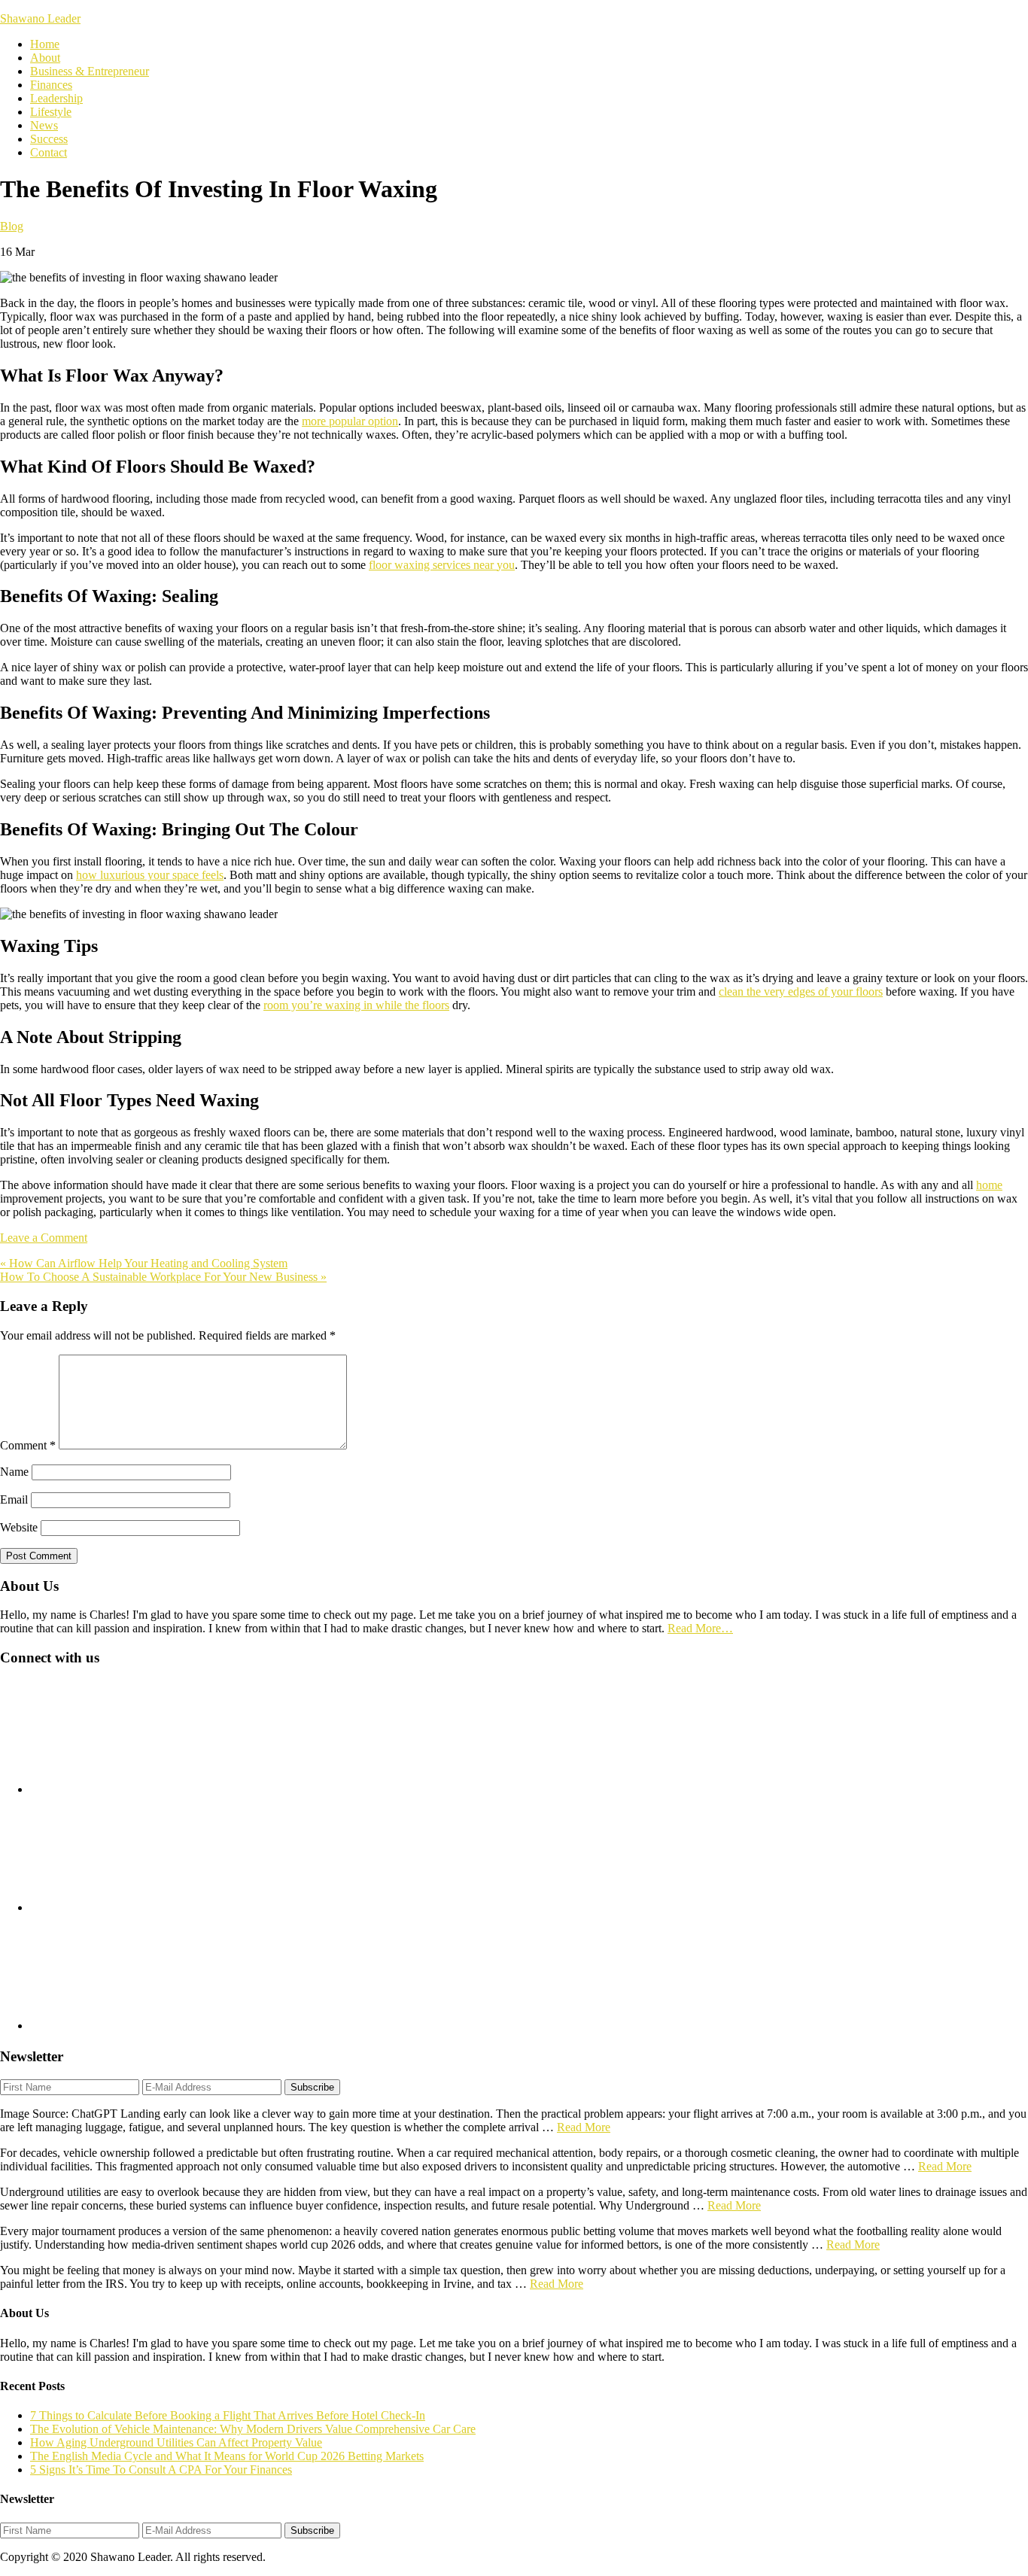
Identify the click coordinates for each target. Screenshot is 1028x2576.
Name (14, 1472)
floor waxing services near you (442, 565)
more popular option (350, 421)
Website (19, 1527)
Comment (28, 1445)
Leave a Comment (44, 1238)
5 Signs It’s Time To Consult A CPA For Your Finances (161, 2470)
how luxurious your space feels (150, 875)
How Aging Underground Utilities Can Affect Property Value (176, 2442)
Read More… (700, 1628)
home (989, 1185)
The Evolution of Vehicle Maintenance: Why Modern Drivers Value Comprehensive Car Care (253, 2429)
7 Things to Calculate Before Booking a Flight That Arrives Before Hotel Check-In (228, 2415)
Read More (584, 2127)
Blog (12, 226)
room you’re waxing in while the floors (356, 1005)
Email (14, 1499)
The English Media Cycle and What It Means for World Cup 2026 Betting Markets (227, 2456)
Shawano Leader (40, 18)
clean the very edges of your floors (801, 991)
